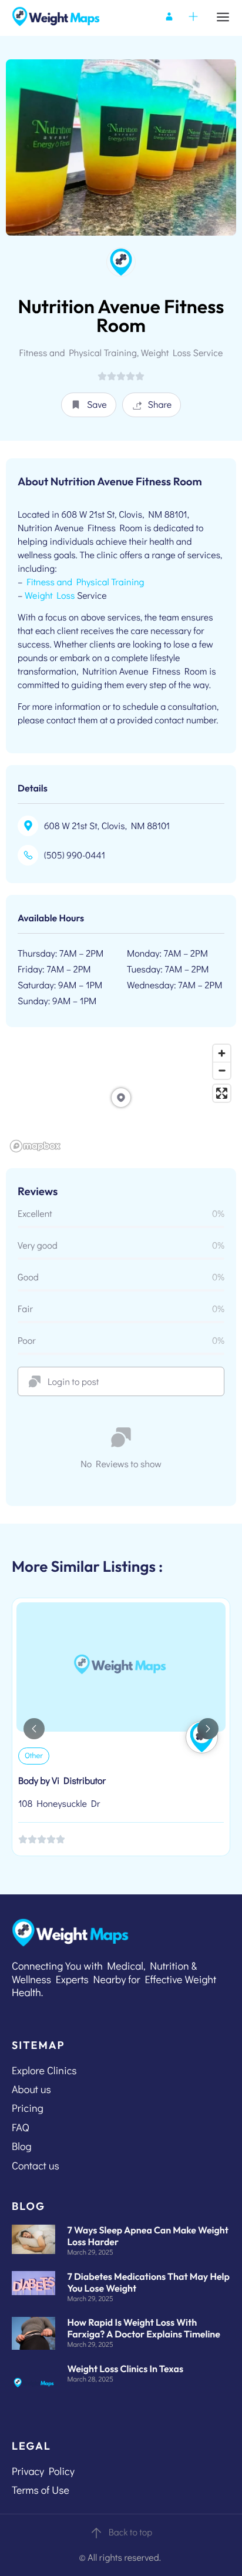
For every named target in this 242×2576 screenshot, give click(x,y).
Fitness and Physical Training (85, 582)
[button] (89, 405)
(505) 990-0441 (75, 855)
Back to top (131, 2532)
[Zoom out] (222, 1070)
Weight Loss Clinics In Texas (125, 2369)
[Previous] (34, 1729)
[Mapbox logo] (35, 1146)
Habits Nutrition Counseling (72, 1782)
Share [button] (160, 405)
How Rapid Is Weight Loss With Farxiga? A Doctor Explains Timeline (144, 2329)
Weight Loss (50, 596)
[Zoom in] (222, 1053)
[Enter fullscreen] (222, 1093)
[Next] (208, 1729)
